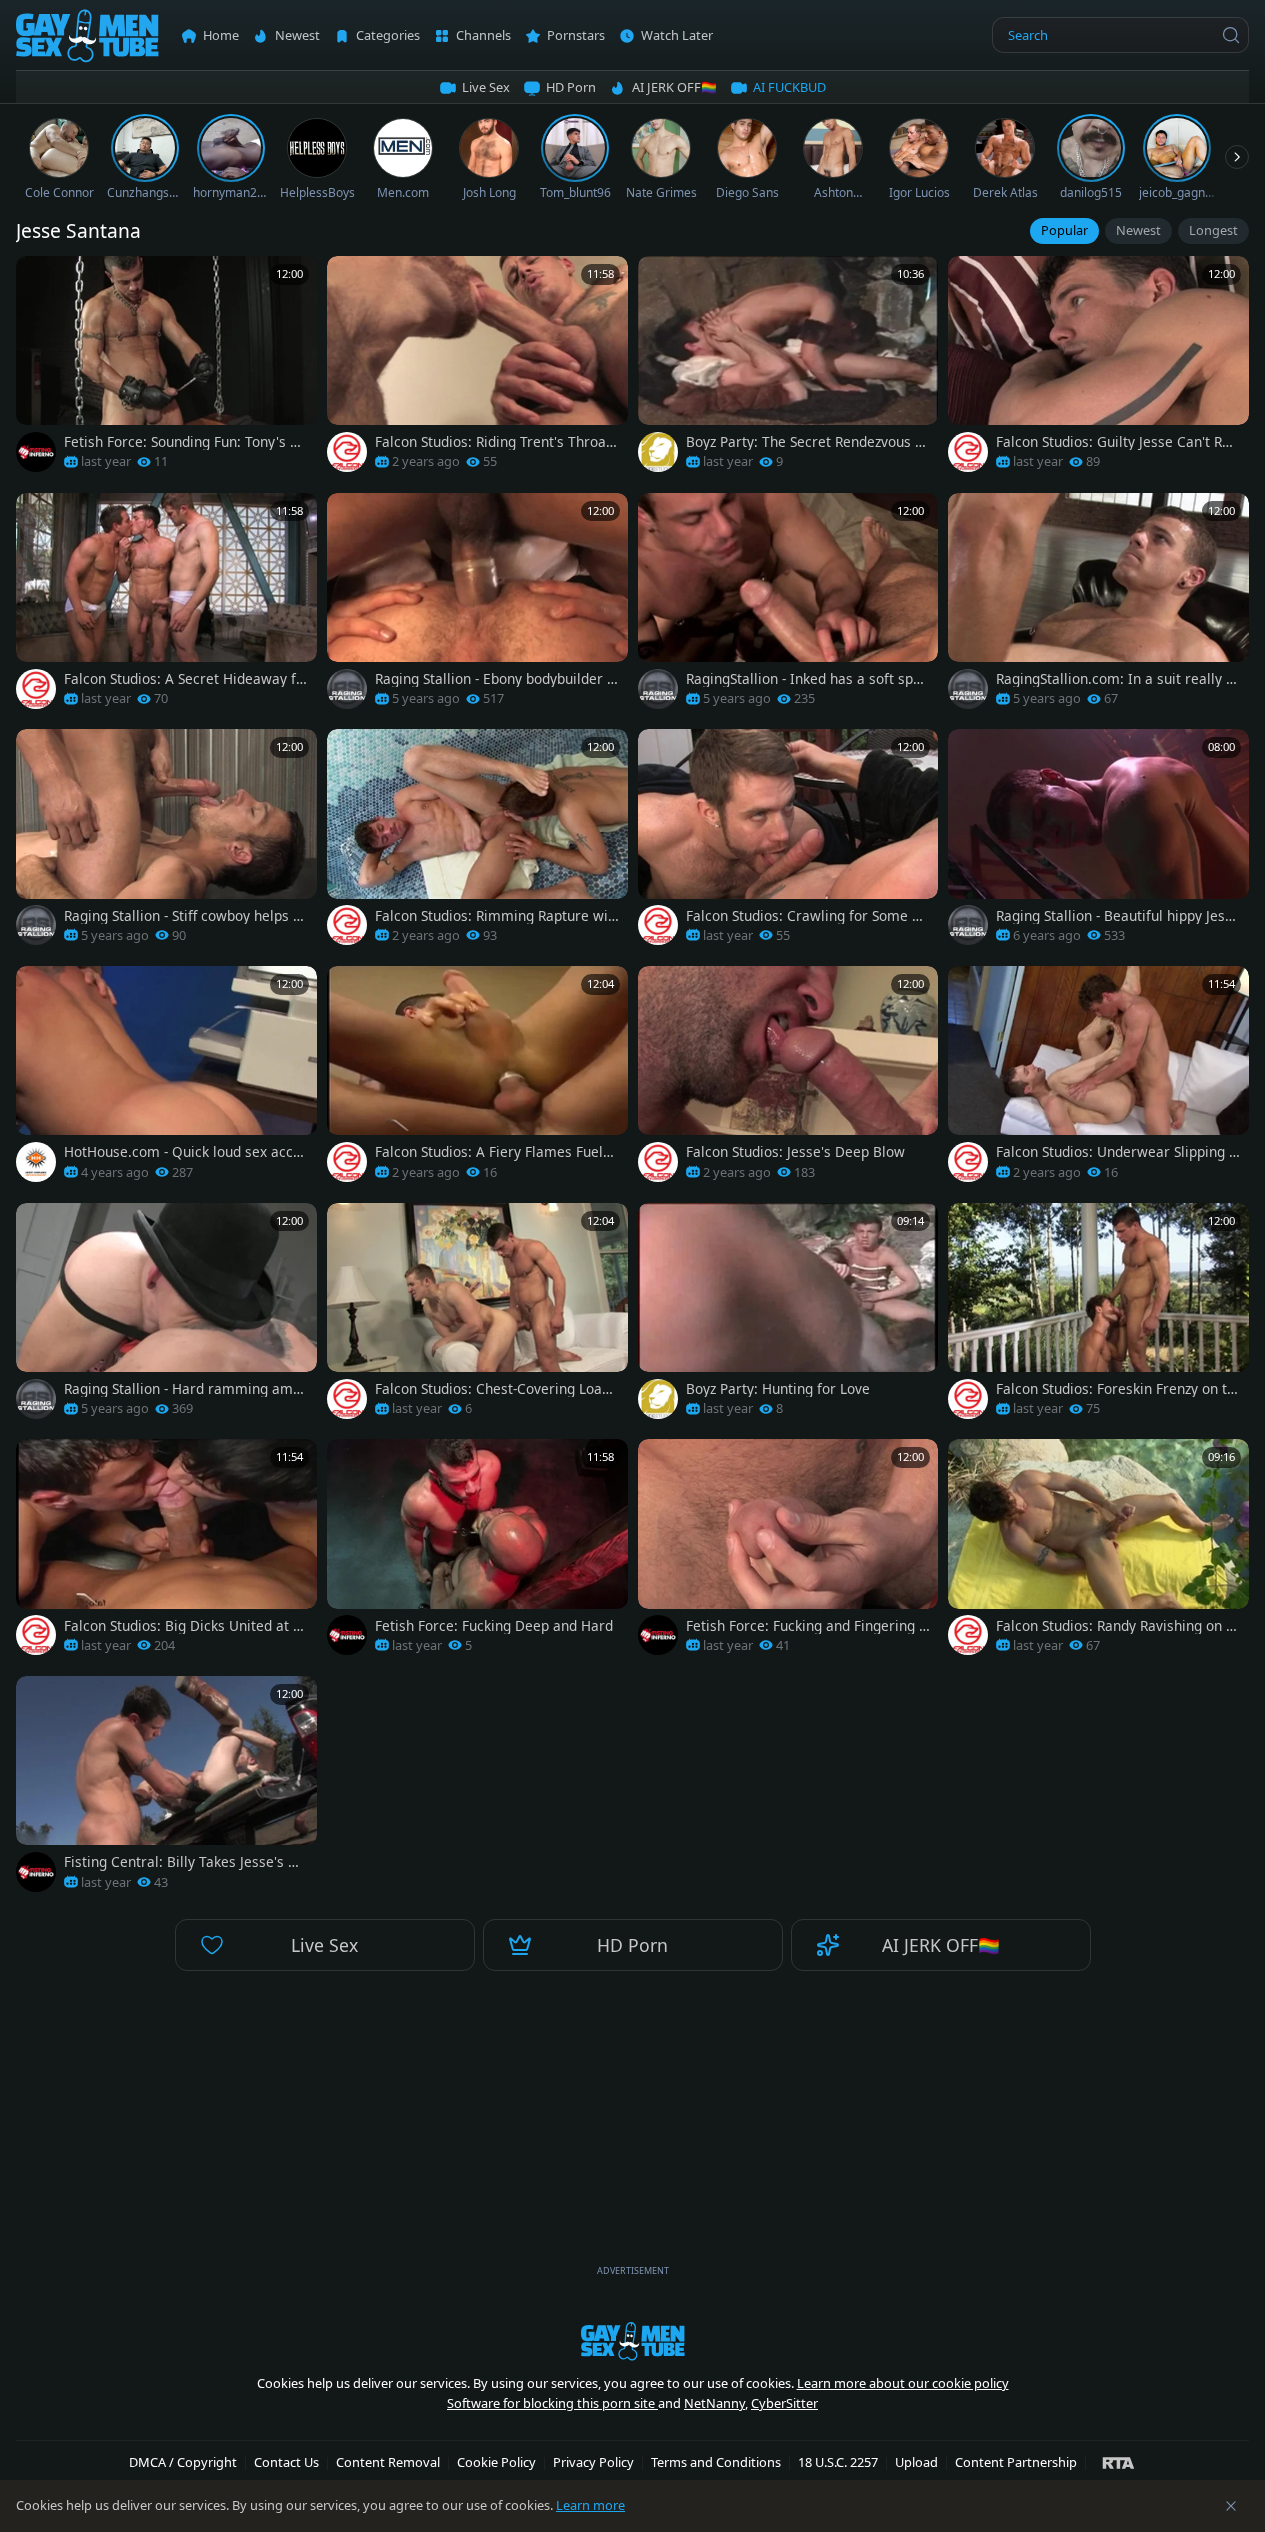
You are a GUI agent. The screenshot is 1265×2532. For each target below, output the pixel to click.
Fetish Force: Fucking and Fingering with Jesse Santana (808, 1626)
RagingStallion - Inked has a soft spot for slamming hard (806, 679)
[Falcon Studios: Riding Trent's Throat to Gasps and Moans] (477, 369)
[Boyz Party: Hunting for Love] (788, 1316)
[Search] (1231, 35)
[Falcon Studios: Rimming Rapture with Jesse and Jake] (477, 842)
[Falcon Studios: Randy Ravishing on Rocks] (1098, 1552)
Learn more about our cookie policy (903, 2383)
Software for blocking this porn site (552, 2403)
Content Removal (388, 2462)
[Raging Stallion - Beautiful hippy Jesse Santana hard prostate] (1098, 842)
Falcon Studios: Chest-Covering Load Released (492, 1389)
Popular (1064, 230)
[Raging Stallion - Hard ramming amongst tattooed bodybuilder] (166, 1316)
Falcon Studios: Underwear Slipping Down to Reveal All (1117, 1152)
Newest (1138, 230)
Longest (1213, 230)
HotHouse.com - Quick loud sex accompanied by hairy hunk (182, 1152)
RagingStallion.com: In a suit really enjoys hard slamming (1115, 679)
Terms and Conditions (716, 2462)
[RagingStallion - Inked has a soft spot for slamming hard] (788, 606)
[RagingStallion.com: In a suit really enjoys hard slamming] (1098, 606)
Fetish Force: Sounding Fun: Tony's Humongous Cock (186, 442)
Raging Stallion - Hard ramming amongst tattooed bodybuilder (182, 1389)
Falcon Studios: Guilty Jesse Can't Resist (1116, 442)
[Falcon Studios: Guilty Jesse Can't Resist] (1098, 369)
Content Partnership (1016, 2462)
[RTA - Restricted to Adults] (1118, 2462)
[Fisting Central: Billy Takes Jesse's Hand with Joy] (166, 1789)
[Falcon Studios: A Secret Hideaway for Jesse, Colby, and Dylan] (166, 606)
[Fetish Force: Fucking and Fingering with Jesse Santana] (788, 1552)
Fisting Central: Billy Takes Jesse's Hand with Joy (185, 1862)
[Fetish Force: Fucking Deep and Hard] (477, 1552)
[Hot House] (36, 1162)
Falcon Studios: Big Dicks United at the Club (185, 1626)
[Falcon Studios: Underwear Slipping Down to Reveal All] (1098, 1079)
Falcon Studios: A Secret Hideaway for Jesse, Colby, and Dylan (184, 679)
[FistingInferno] (36, 452)
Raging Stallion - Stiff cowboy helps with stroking (186, 916)
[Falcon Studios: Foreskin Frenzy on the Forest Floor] (1098, 1316)
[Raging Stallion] (347, 689)
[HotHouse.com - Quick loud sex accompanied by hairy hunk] (166, 1079)
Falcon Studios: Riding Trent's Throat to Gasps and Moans (493, 442)
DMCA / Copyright (183, 2462)
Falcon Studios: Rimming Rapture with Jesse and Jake (494, 916)
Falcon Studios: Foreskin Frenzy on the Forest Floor (1115, 1389)
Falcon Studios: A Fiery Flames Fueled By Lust (497, 1152)
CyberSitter (784, 2403)
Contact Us (286, 2462)
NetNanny (714, 2403)
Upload (916, 2462)
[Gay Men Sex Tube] (87, 35)
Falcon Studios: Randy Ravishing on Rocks (1115, 1626)
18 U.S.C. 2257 (838, 2462)
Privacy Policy (593, 2462)
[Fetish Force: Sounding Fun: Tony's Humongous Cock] (166, 369)
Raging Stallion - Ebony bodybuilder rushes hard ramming (494, 679)
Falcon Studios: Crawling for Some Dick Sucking (806, 916)
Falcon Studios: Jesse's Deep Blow (795, 1152)
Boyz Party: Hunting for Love (778, 1389)
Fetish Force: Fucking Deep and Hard (494, 1626)
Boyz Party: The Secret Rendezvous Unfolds (805, 442)
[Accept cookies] (1231, 2506)
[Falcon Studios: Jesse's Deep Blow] (788, 1079)
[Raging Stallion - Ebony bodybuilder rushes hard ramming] (477, 606)
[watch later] (38, 278)
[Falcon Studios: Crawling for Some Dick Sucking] (788, 842)
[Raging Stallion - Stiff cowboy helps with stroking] (166, 842)
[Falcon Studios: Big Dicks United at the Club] (166, 1552)
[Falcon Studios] (347, 452)
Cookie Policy (496, 2462)
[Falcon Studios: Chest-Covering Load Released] (477, 1316)
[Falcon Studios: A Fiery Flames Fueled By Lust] (477, 1079)
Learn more (590, 2505)
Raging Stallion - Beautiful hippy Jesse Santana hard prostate (1118, 916)
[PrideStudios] (658, 452)
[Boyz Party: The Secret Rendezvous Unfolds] (788, 369)
